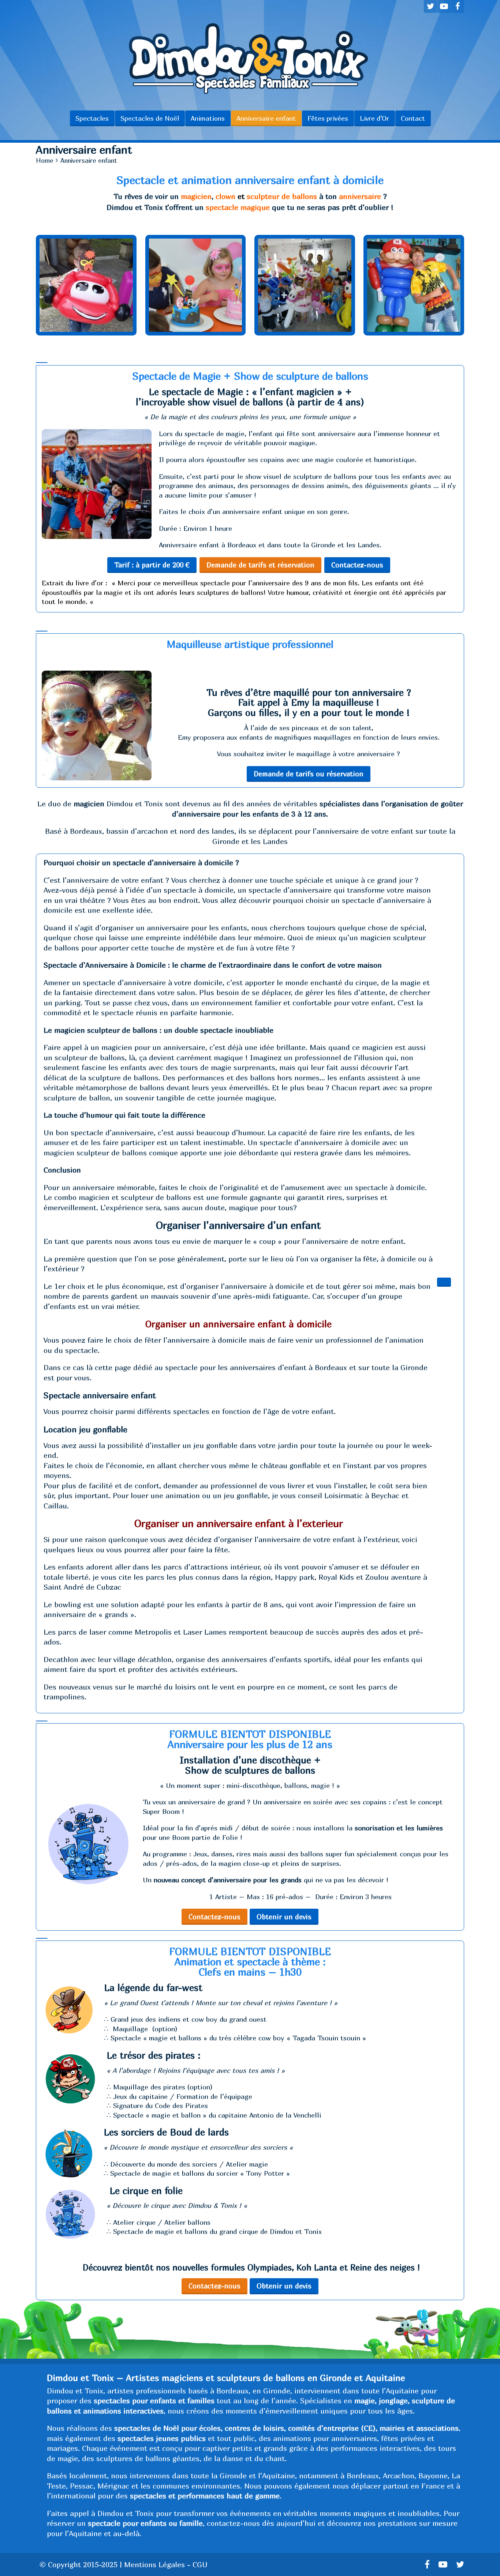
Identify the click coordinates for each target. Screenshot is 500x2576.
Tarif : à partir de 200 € (152, 565)
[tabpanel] (250, 489)
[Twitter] (430, 6)
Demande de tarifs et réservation (260, 565)
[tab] (42, 363)
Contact (413, 118)
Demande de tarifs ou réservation (309, 774)
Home (45, 160)
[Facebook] (458, 6)
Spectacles (92, 118)
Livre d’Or (374, 118)
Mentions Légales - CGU (166, 2564)
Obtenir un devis (284, 1917)
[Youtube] (444, 6)
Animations (208, 118)
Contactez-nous (357, 565)
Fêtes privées (328, 118)
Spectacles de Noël (150, 118)
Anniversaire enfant (266, 118)
